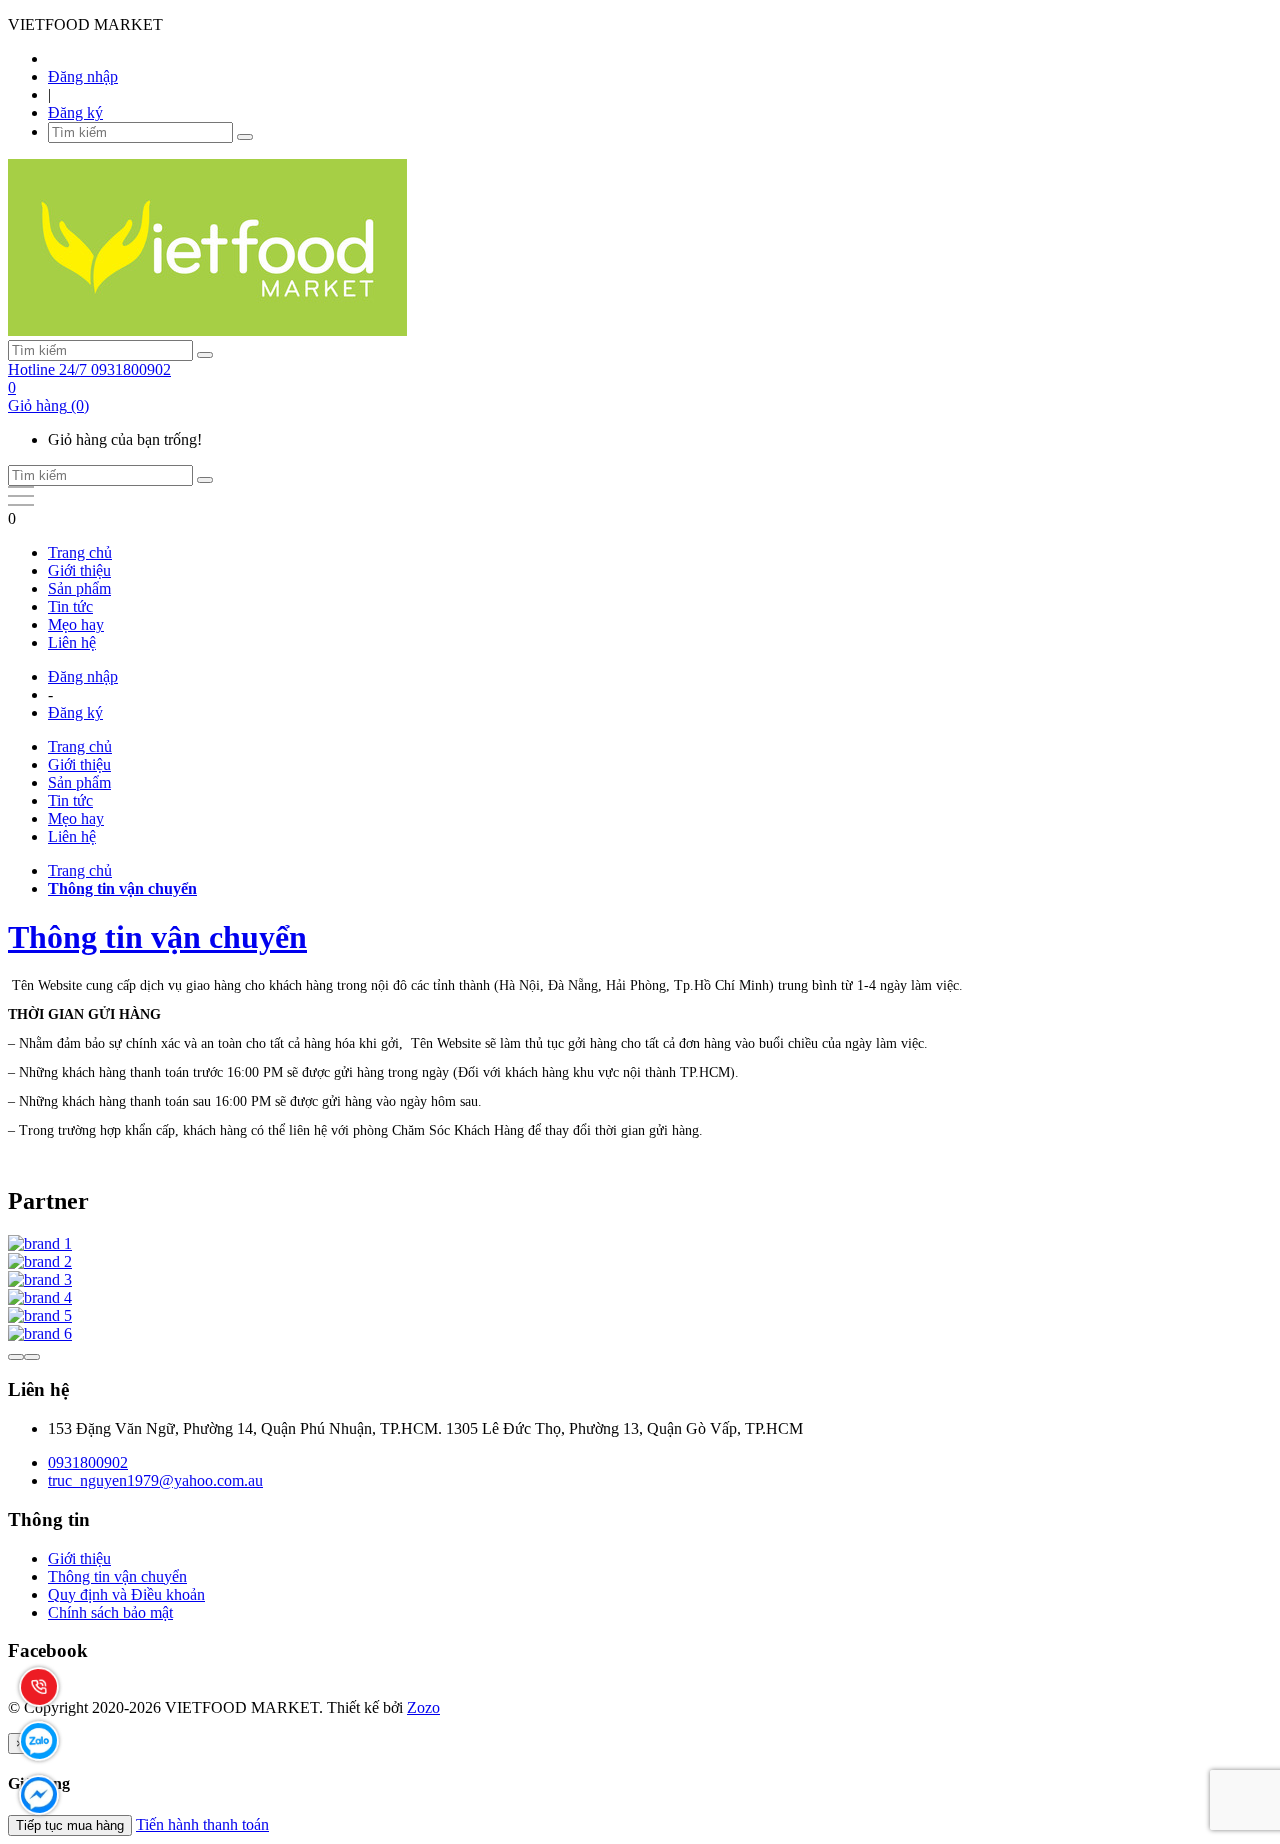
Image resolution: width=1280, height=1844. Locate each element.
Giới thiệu (79, 570)
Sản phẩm (79, 588)
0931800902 (88, 1462)
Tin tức (70, 606)
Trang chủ (80, 552)
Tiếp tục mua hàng (70, 1825)
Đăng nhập (83, 76)
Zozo (423, 1707)
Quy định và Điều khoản (126, 1594)
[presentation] (16, 1357)
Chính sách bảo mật (110, 1612)
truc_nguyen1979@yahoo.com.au (155, 1480)
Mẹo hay (76, 624)
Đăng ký (75, 112)
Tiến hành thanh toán (202, 1824)
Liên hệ (72, 642)
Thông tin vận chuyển (157, 937)
